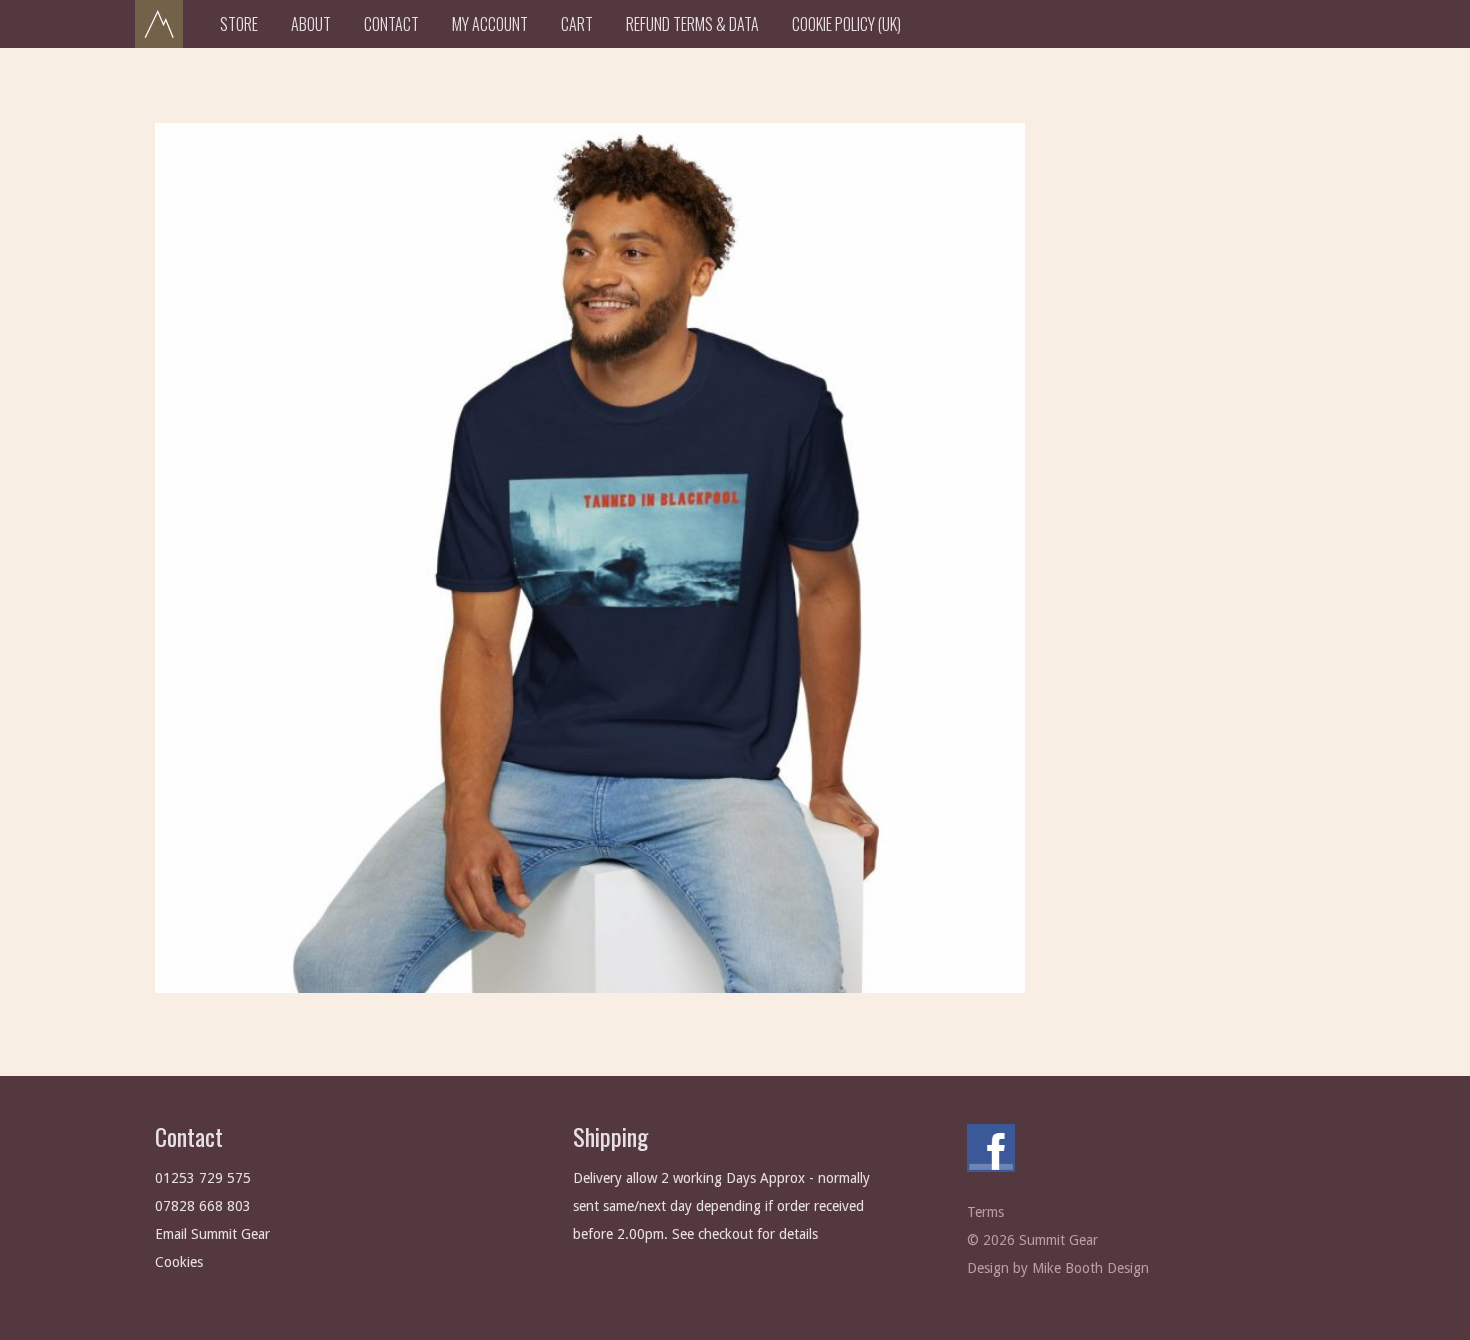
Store (239, 24)
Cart (577, 24)
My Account (490, 24)
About (311, 24)
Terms (985, 1212)
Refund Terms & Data (692, 24)
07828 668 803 (203, 1206)
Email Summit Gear (212, 1234)
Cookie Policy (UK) (846, 24)
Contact (391, 24)
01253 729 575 (203, 1178)
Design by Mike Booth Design (1058, 1268)
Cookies (179, 1262)
